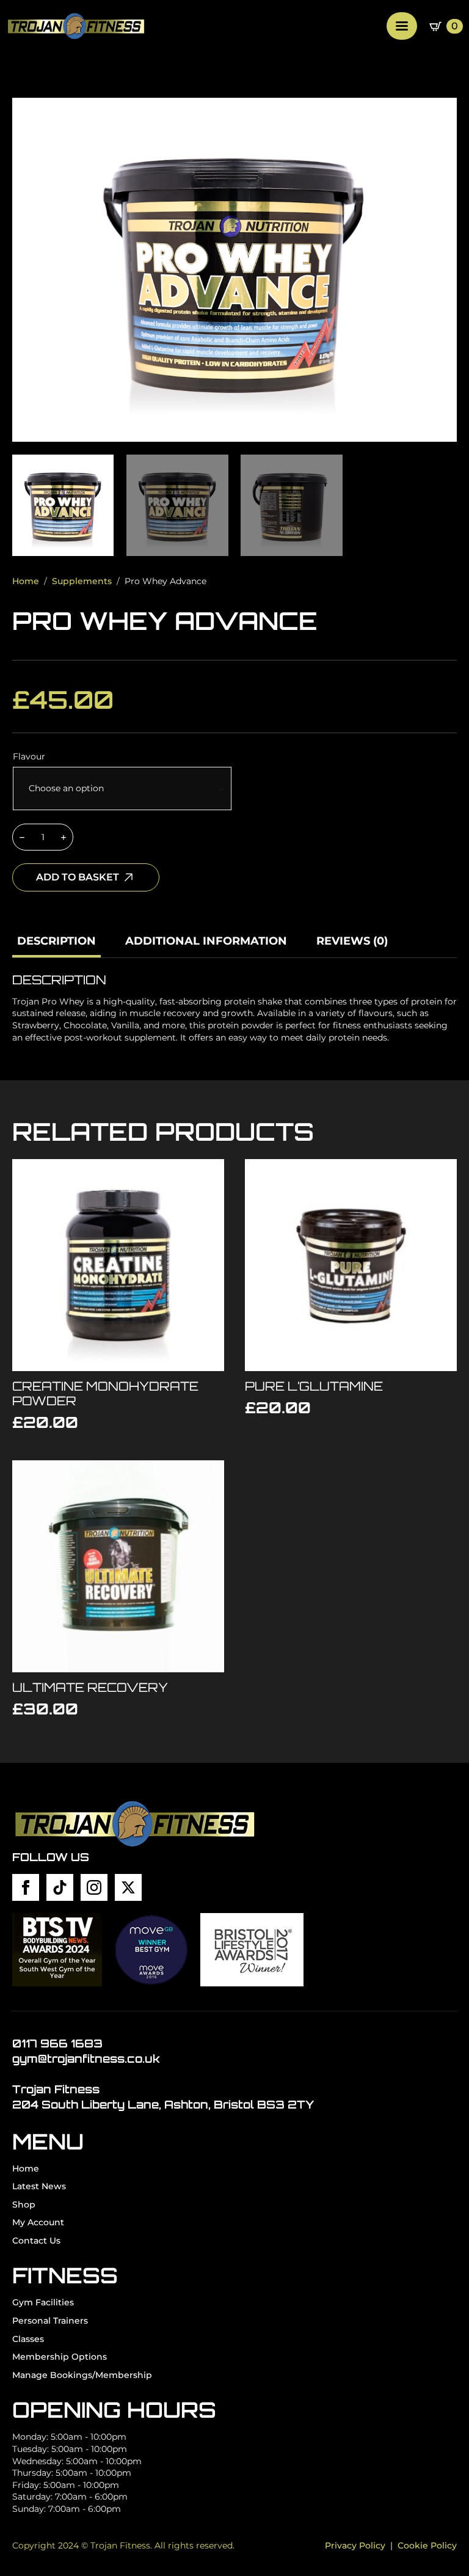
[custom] (60, 1887)
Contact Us (36, 2241)
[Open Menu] (402, 26)
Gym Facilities (43, 2302)
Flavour (29, 756)
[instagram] (94, 1887)
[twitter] (128, 1887)
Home (26, 581)
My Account (38, 2222)
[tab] (56, 941)
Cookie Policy (427, 2545)
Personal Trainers (50, 2321)
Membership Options (60, 2357)
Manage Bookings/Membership (82, 2375)
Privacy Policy (355, 2545)
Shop (24, 2205)
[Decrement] (22, 837)
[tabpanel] (234, 1008)
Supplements (82, 581)
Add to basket (78, 877)
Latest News (39, 2186)
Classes (28, 2339)
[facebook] (26, 1887)
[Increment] (64, 837)
